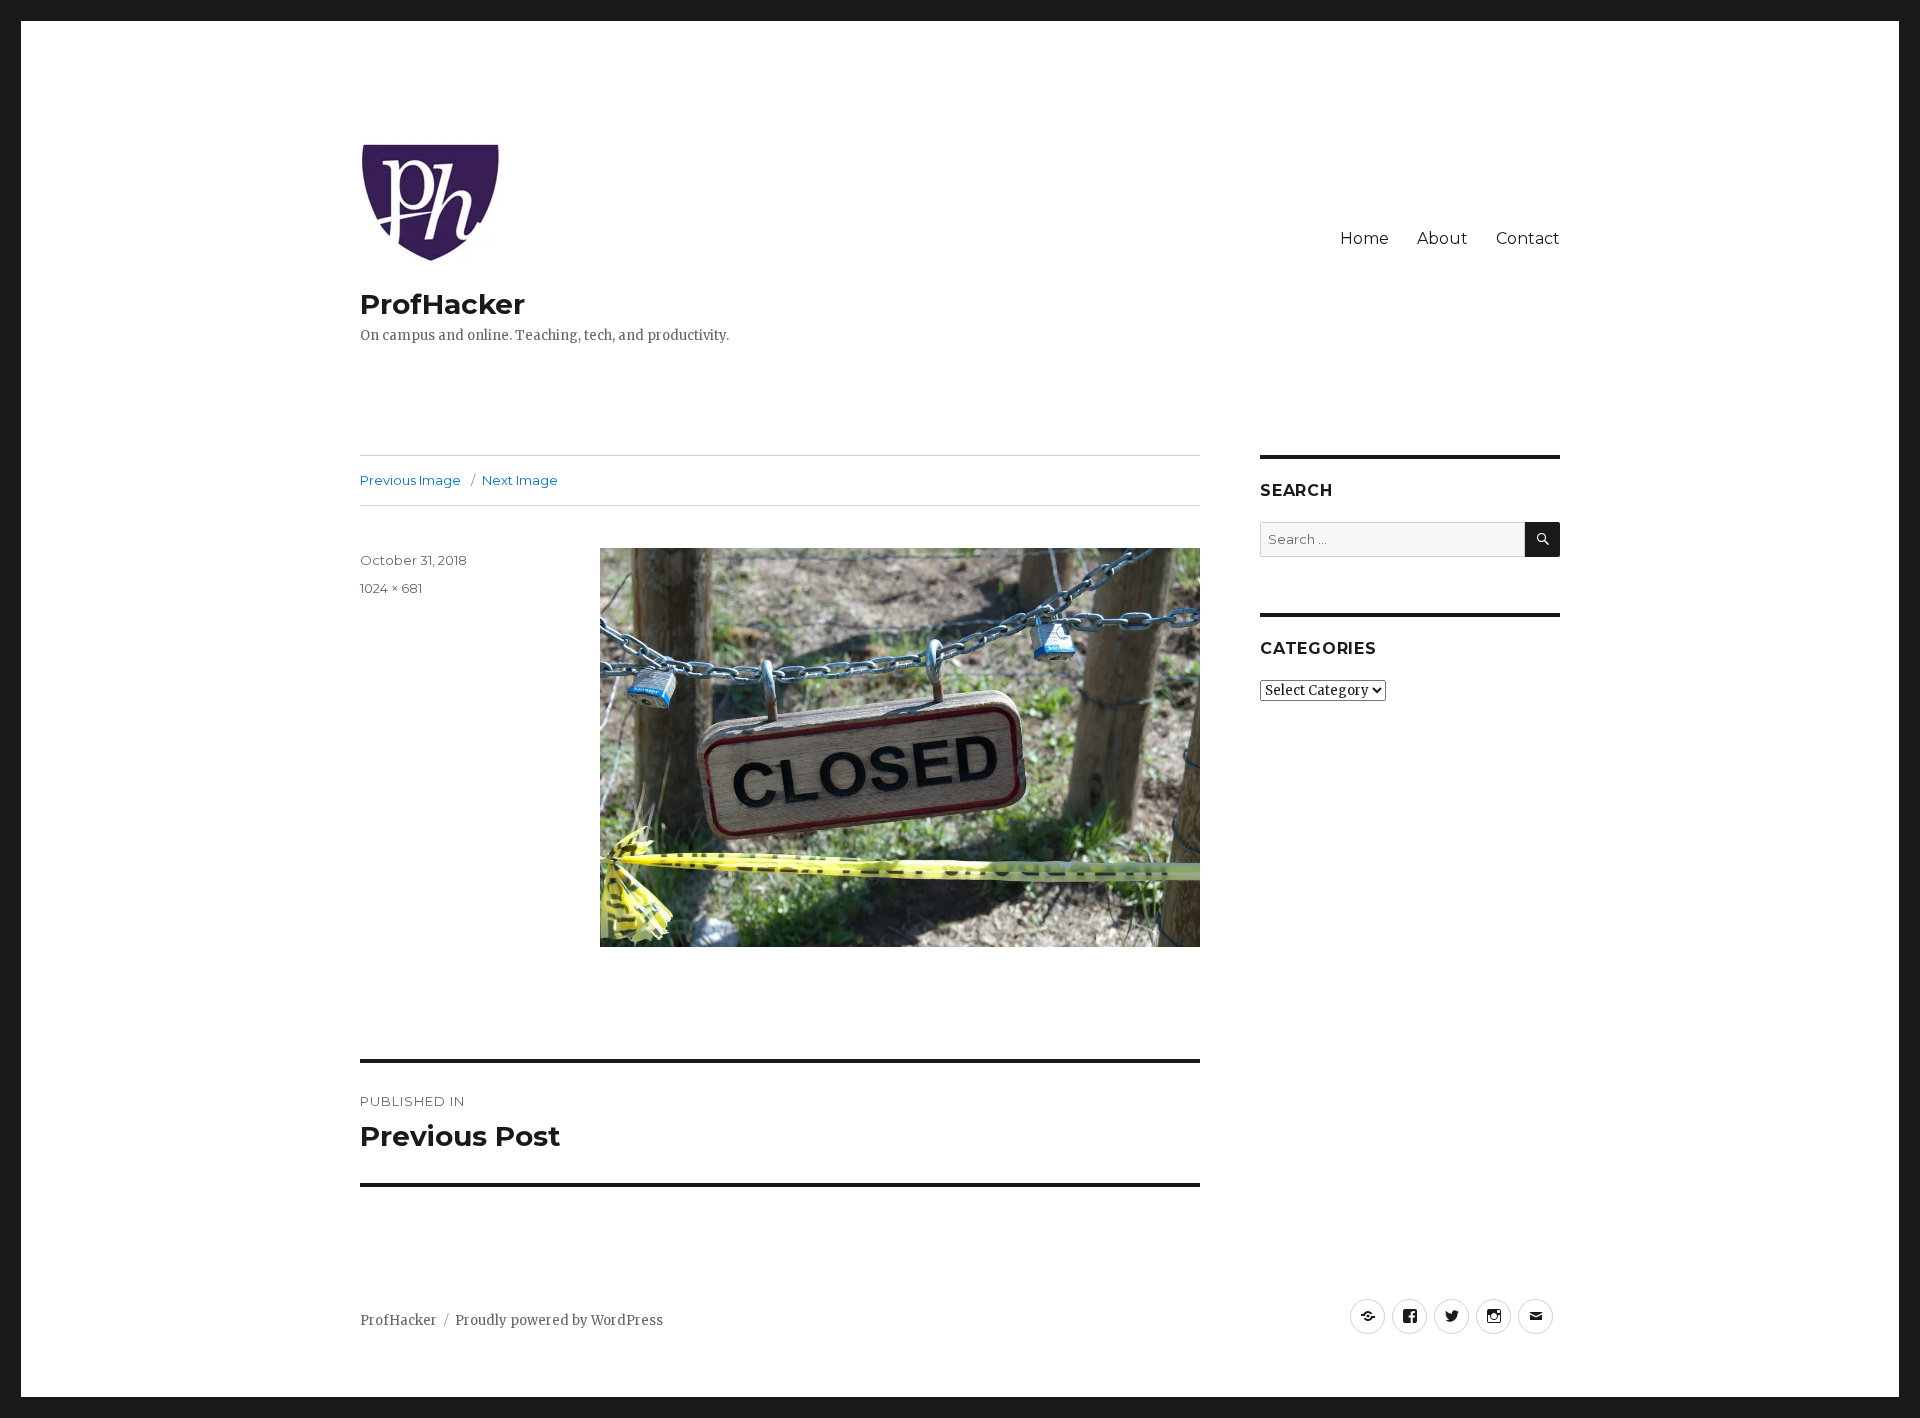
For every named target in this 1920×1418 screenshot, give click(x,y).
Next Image (520, 480)
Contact (1528, 238)
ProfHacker (442, 304)
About (1442, 238)
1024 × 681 (391, 588)
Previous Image (410, 480)
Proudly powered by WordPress (559, 1320)
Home (1364, 238)
